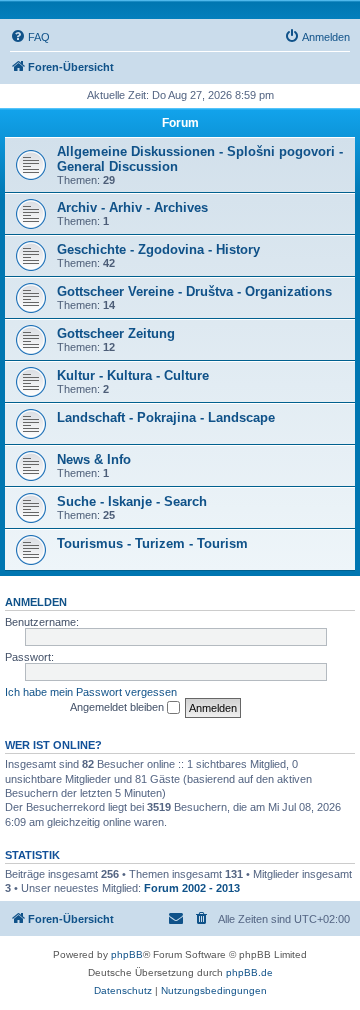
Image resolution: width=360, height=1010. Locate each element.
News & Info (94, 459)
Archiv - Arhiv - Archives (132, 207)
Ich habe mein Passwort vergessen (91, 692)
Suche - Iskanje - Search (132, 501)
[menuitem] (30, 37)
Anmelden (36, 602)
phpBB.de (249, 972)
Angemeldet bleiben (118, 707)
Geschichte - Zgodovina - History (158, 249)
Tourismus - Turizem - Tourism (152, 543)
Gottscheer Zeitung (116, 333)
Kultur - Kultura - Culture (133, 375)
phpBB (127, 954)
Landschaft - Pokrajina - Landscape (166, 417)
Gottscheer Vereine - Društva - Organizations (194, 291)
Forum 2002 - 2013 (192, 888)
